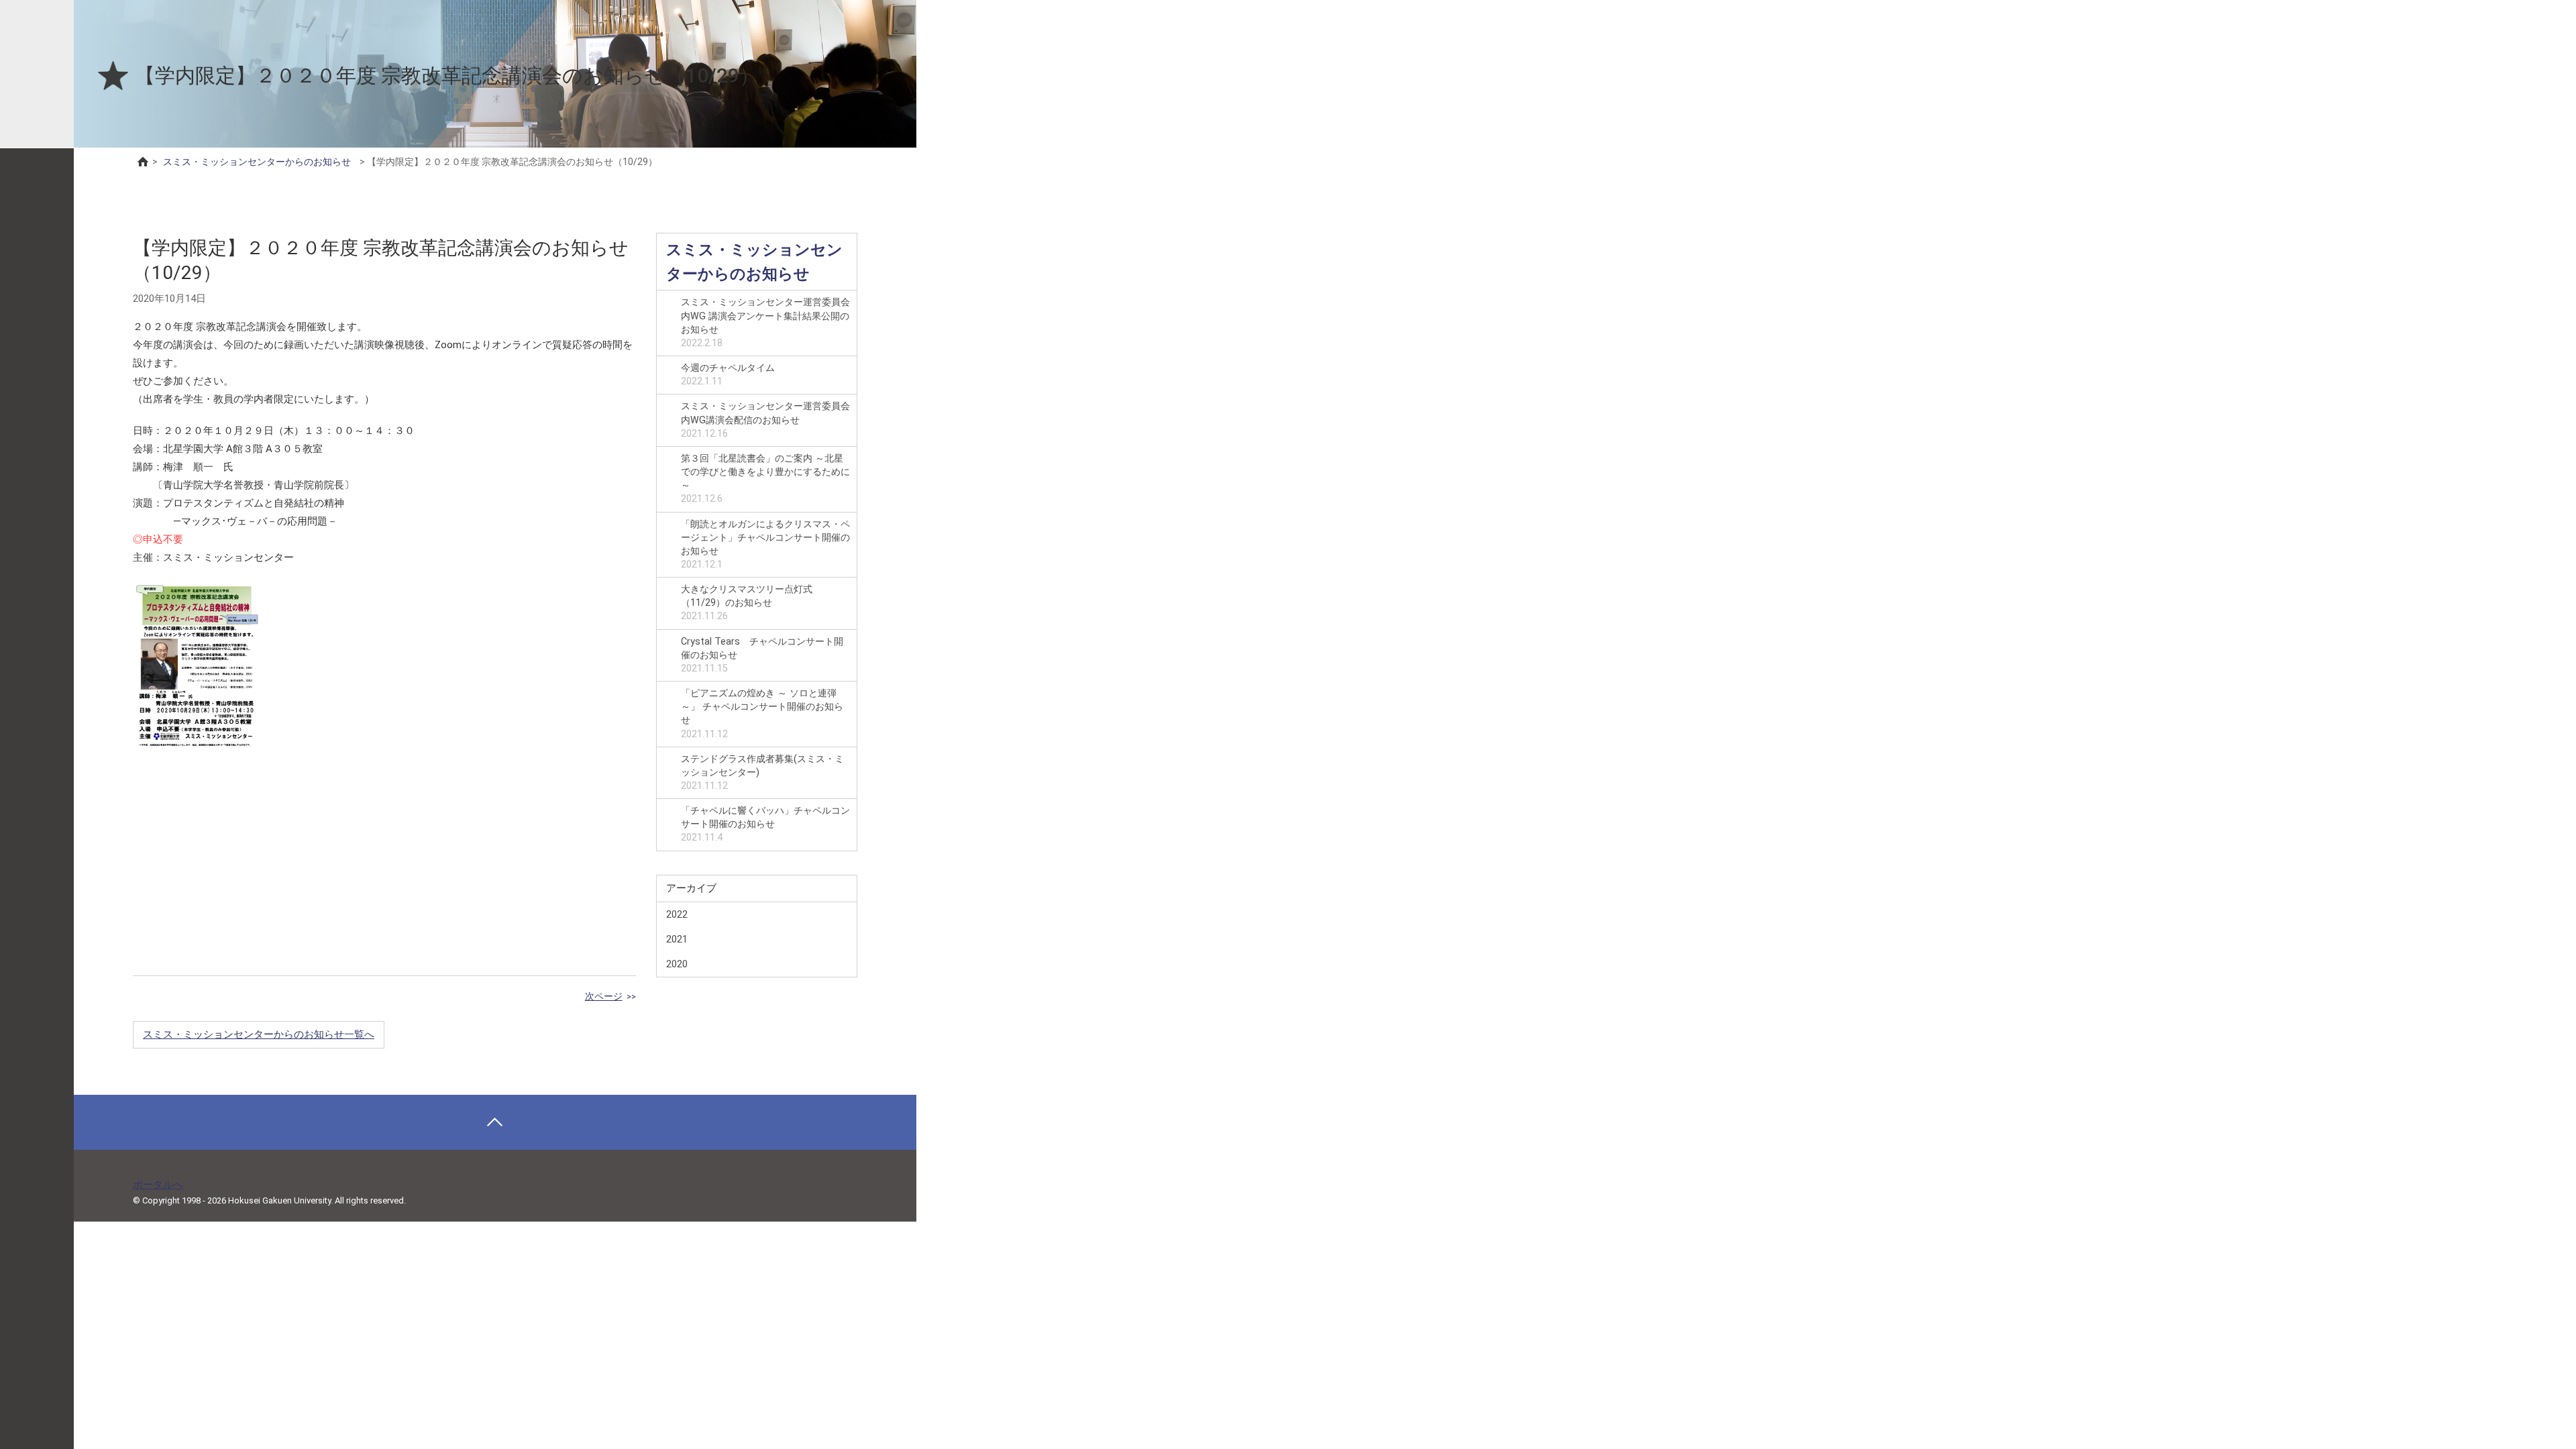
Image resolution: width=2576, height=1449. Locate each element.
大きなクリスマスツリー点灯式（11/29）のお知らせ (747, 603)
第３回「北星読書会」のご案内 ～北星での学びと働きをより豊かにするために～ (765, 479)
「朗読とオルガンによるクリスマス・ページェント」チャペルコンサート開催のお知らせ (765, 544)
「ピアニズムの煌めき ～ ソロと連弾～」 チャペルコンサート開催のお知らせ (762, 713)
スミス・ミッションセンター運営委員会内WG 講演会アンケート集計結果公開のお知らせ (765, 322)
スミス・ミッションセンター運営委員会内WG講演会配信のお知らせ (765, 420)
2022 (677, 914)
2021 (677, 939)
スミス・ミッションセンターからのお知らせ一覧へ (259, 1034)
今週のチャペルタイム (728, 375)
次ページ (604, 996)
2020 (677, 964)
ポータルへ (158, 1185)
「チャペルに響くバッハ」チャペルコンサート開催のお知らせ (765, 824)
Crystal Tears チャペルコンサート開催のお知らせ (762, 655)
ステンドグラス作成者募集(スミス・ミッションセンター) (762, 772)
